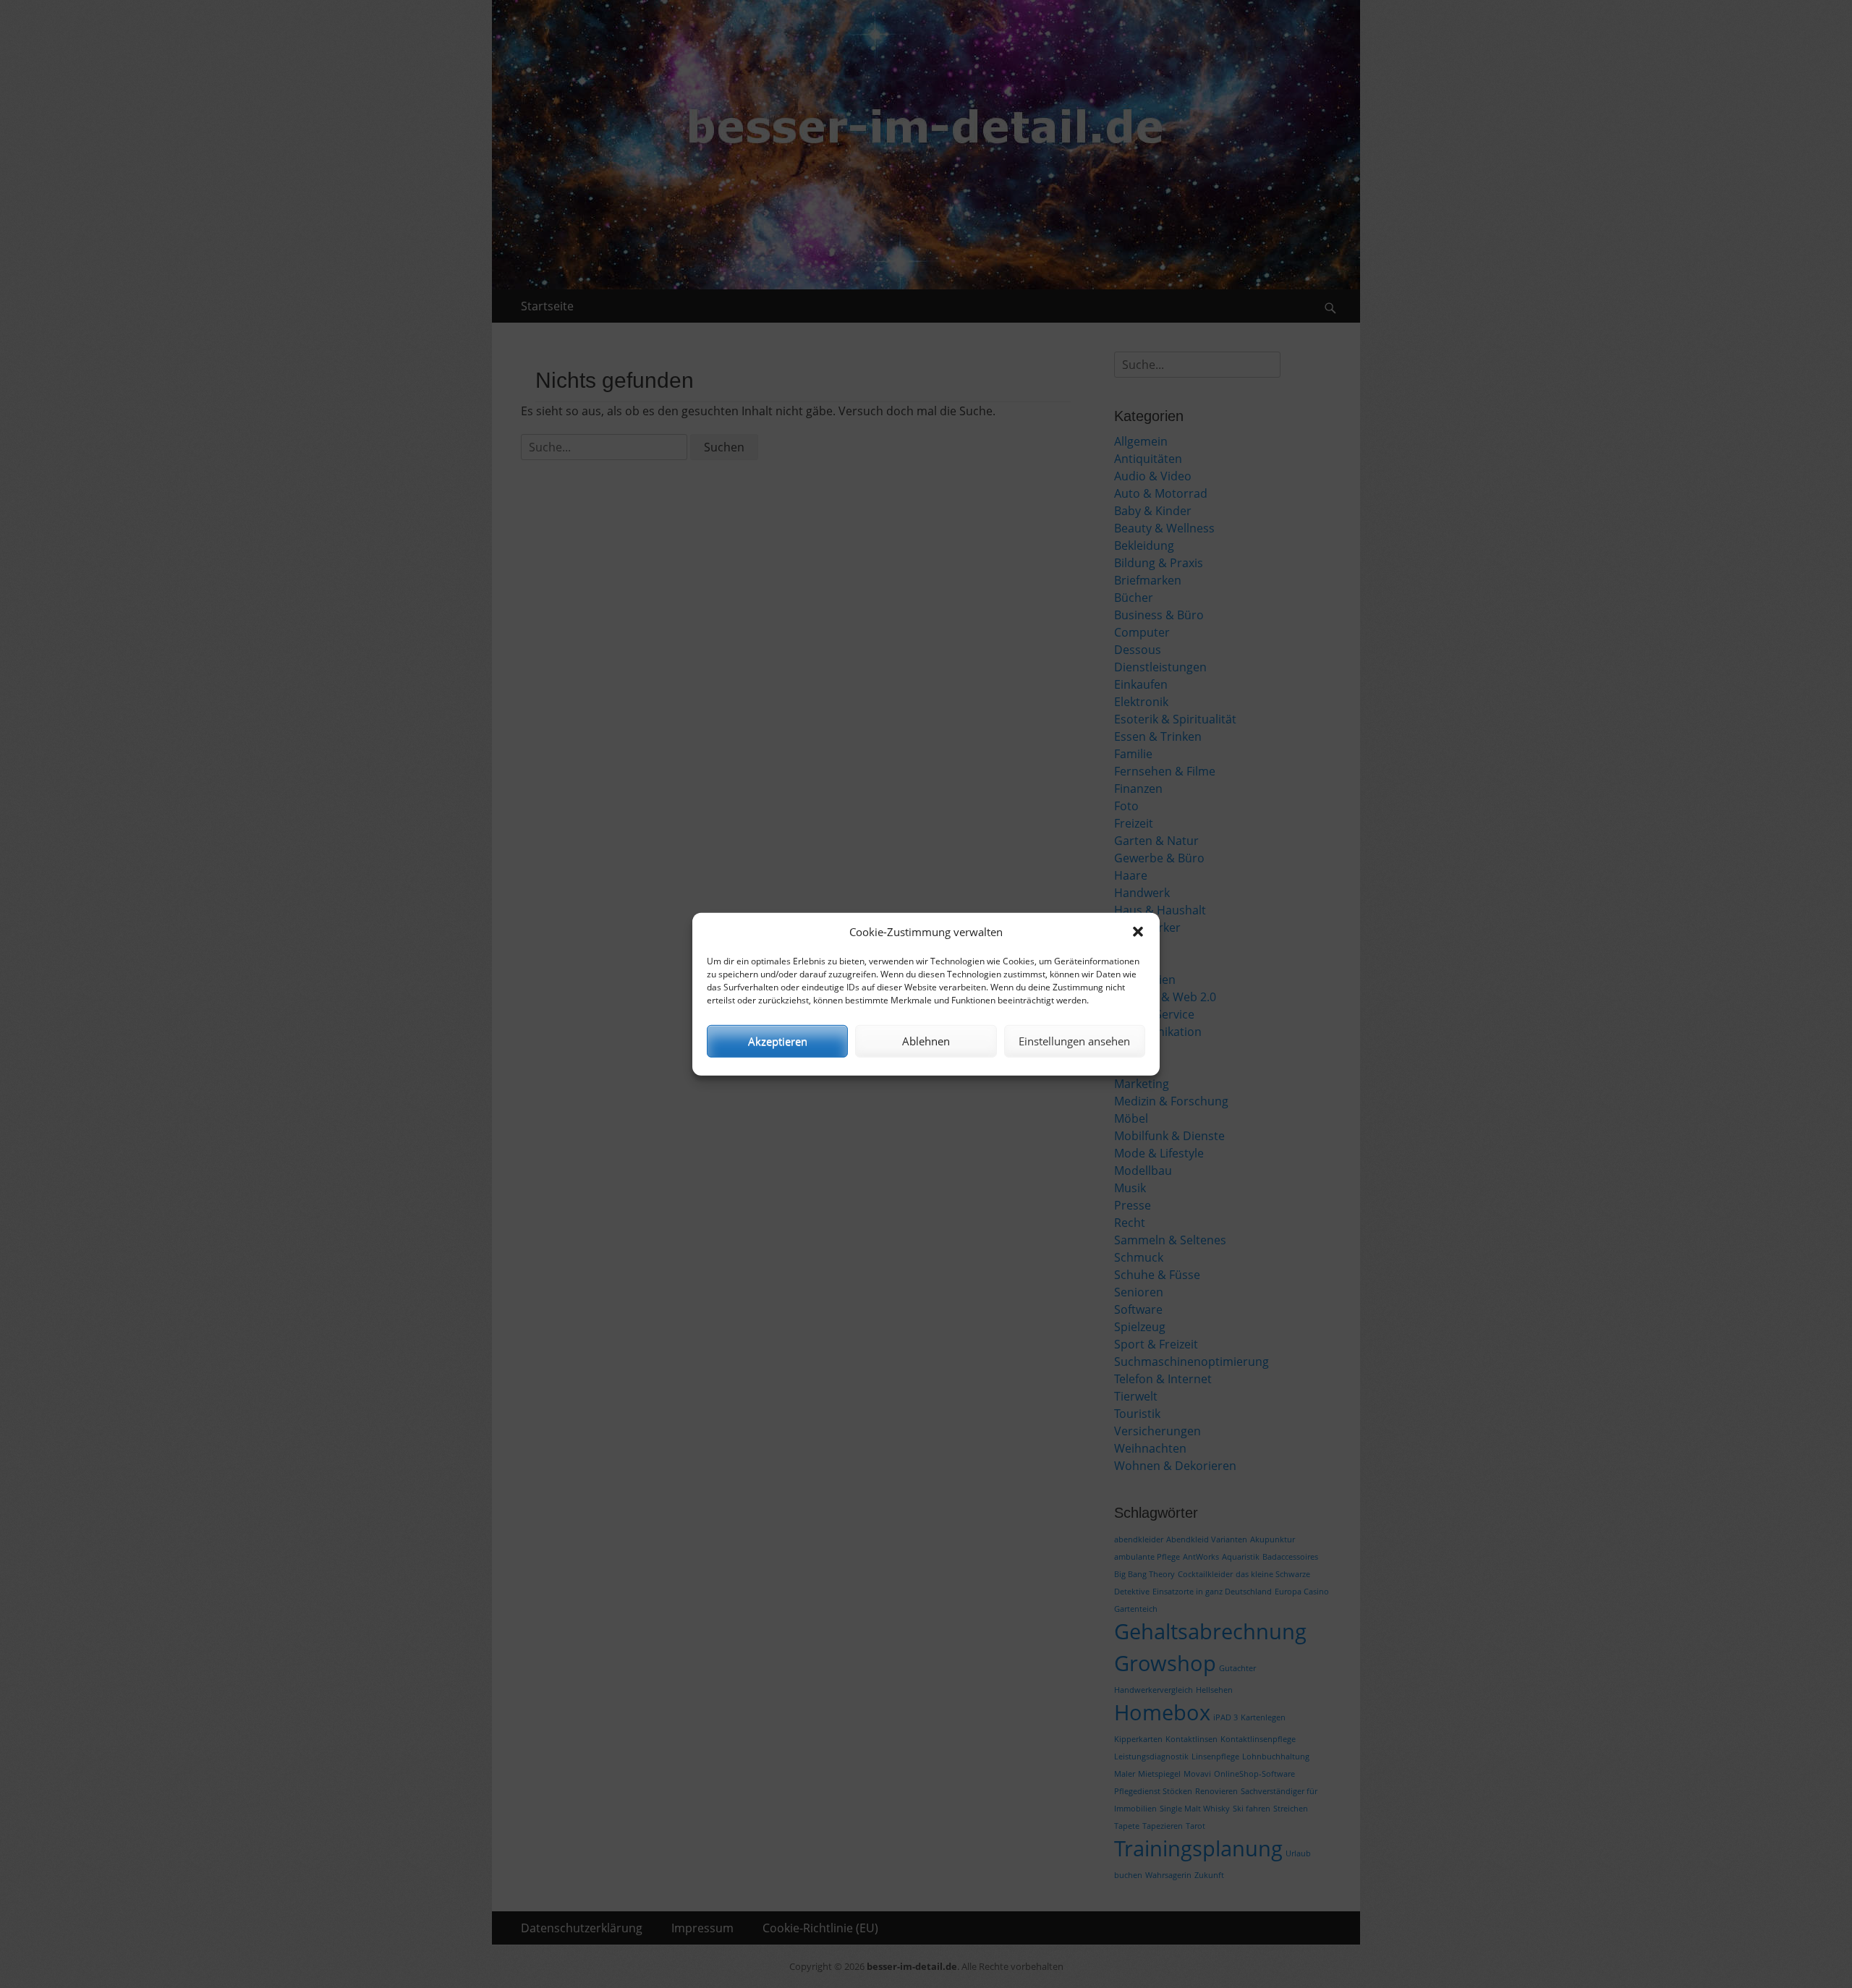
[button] (1138, 932)
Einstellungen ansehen (1074, 1041)
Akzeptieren (778, 1041)
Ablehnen (926, 1041)
